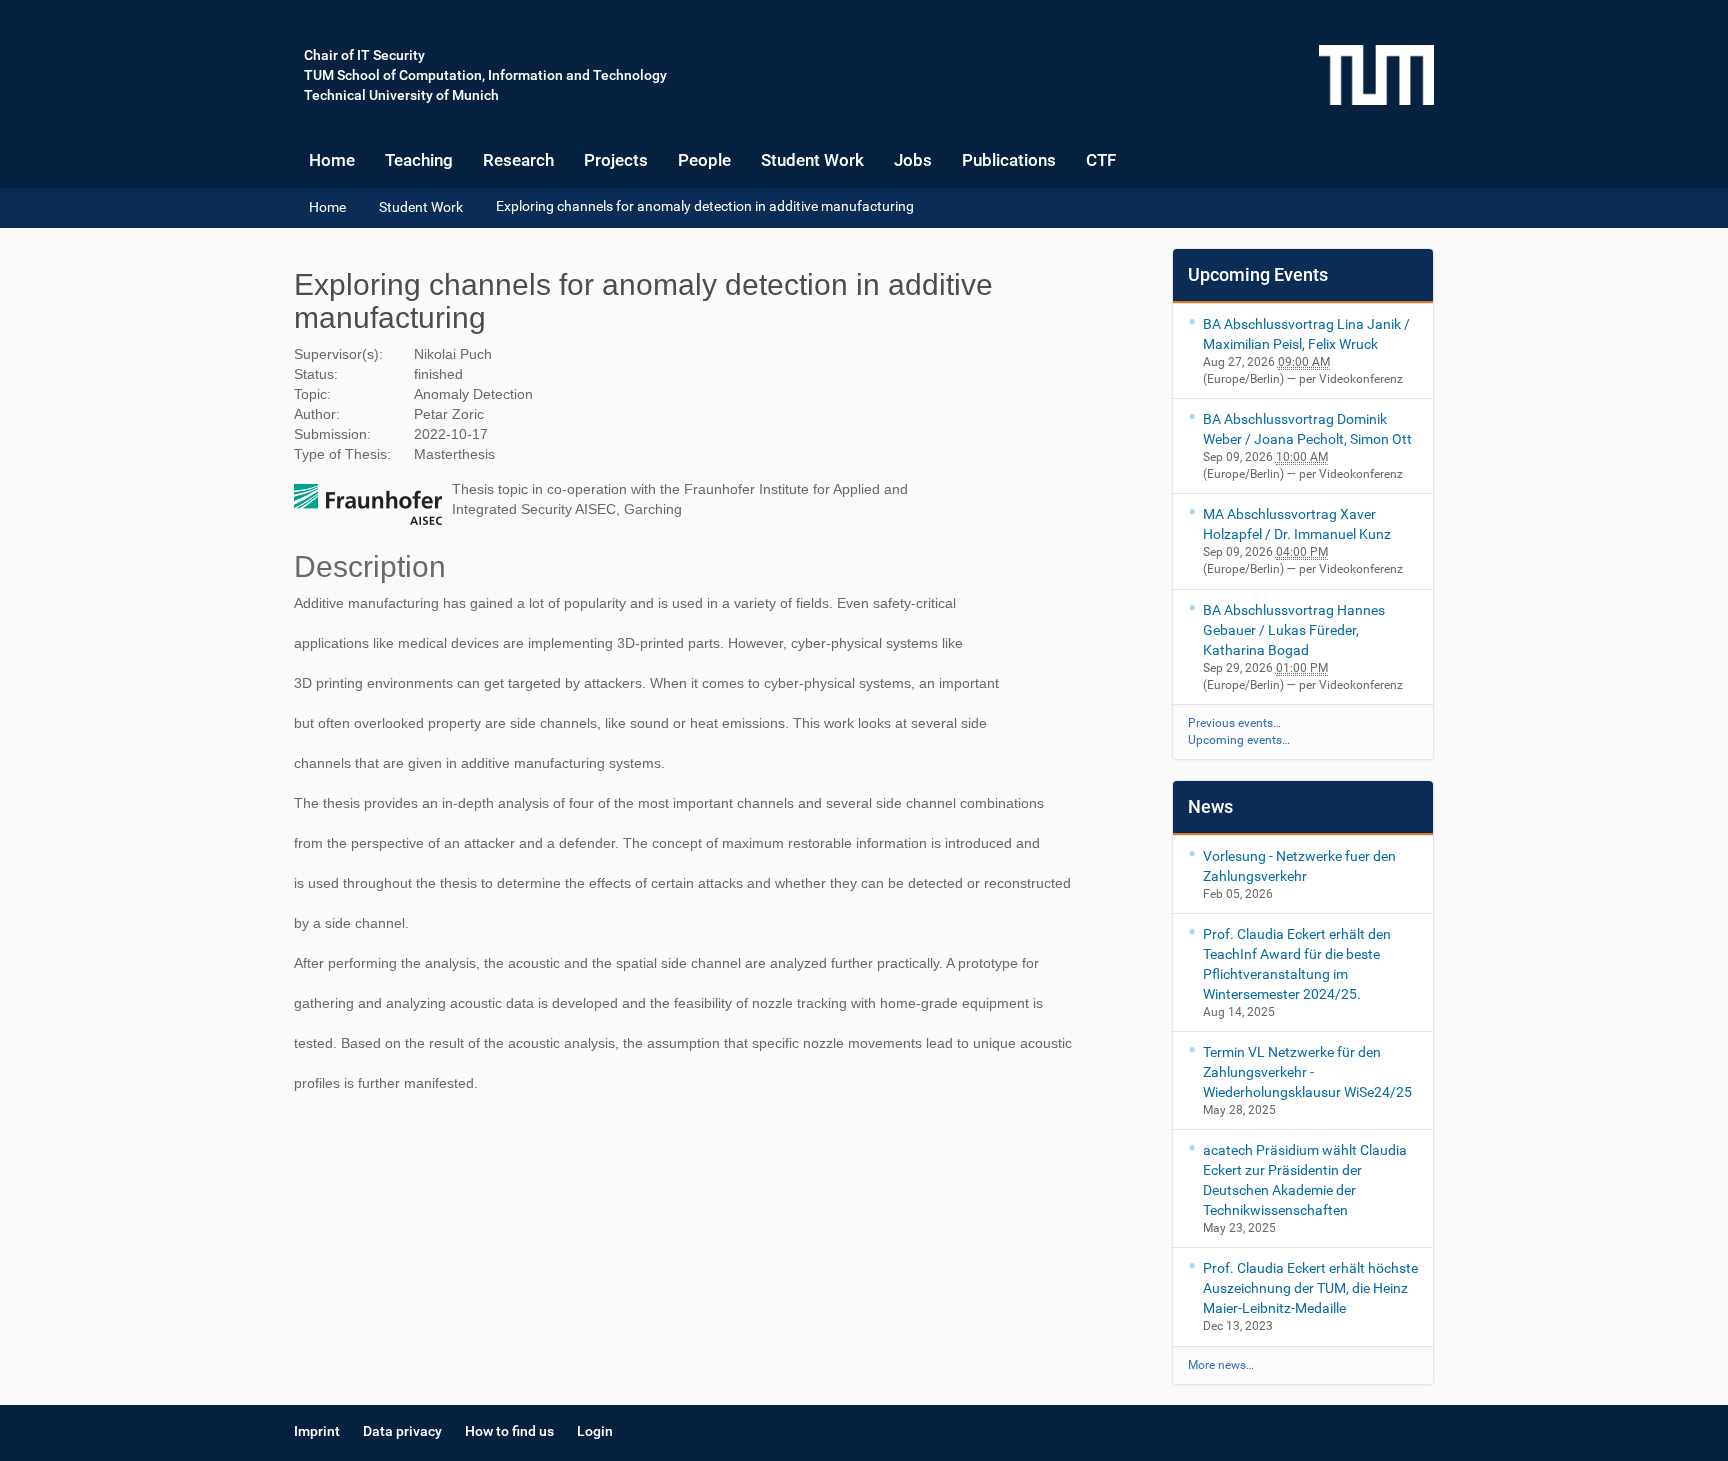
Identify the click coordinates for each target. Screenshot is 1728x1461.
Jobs (913, 160)
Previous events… (1234, 723)
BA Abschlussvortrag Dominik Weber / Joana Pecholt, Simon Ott (1307, 429)
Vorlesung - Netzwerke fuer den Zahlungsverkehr (1299, 866)
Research (518, 160)
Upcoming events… (1239, 740)
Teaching (419, 160)
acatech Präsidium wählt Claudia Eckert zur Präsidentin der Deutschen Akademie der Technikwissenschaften (1305, 1180)
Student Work (812, 160)
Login (595, 1431)
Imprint (317, 1431)
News (1210, 806)
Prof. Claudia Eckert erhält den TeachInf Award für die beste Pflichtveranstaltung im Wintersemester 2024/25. (1297, 964)
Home (332, 160)
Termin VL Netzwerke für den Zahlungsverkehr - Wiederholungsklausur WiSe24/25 (1307, 1072)
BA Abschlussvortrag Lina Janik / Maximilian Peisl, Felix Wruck (1306, 334)
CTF (1101, 160)
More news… (1221, 1365)
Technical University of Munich (401, 95)
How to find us (509, 1431)
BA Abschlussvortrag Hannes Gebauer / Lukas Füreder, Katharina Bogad (1294, 630)
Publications (1009, 160)
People (704, 160)
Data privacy (402, 1431)
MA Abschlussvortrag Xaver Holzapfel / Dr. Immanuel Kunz (1297, 524)
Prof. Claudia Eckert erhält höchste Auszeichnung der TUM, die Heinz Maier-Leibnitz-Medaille (1310, 1288)
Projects (616, 160)
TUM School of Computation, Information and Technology (485, 75)
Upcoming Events (1258, 274)
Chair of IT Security (364, 55)
